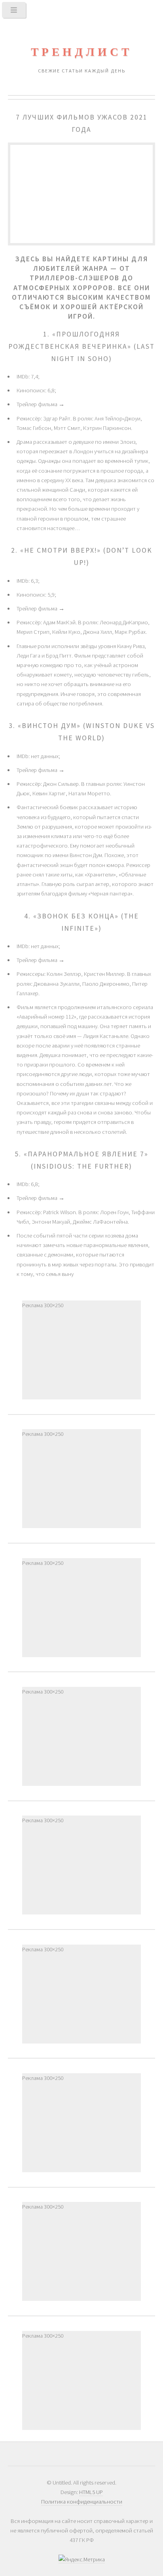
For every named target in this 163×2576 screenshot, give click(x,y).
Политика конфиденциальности (82, 2502)
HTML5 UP (91, 2492)
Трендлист (81, 52)
